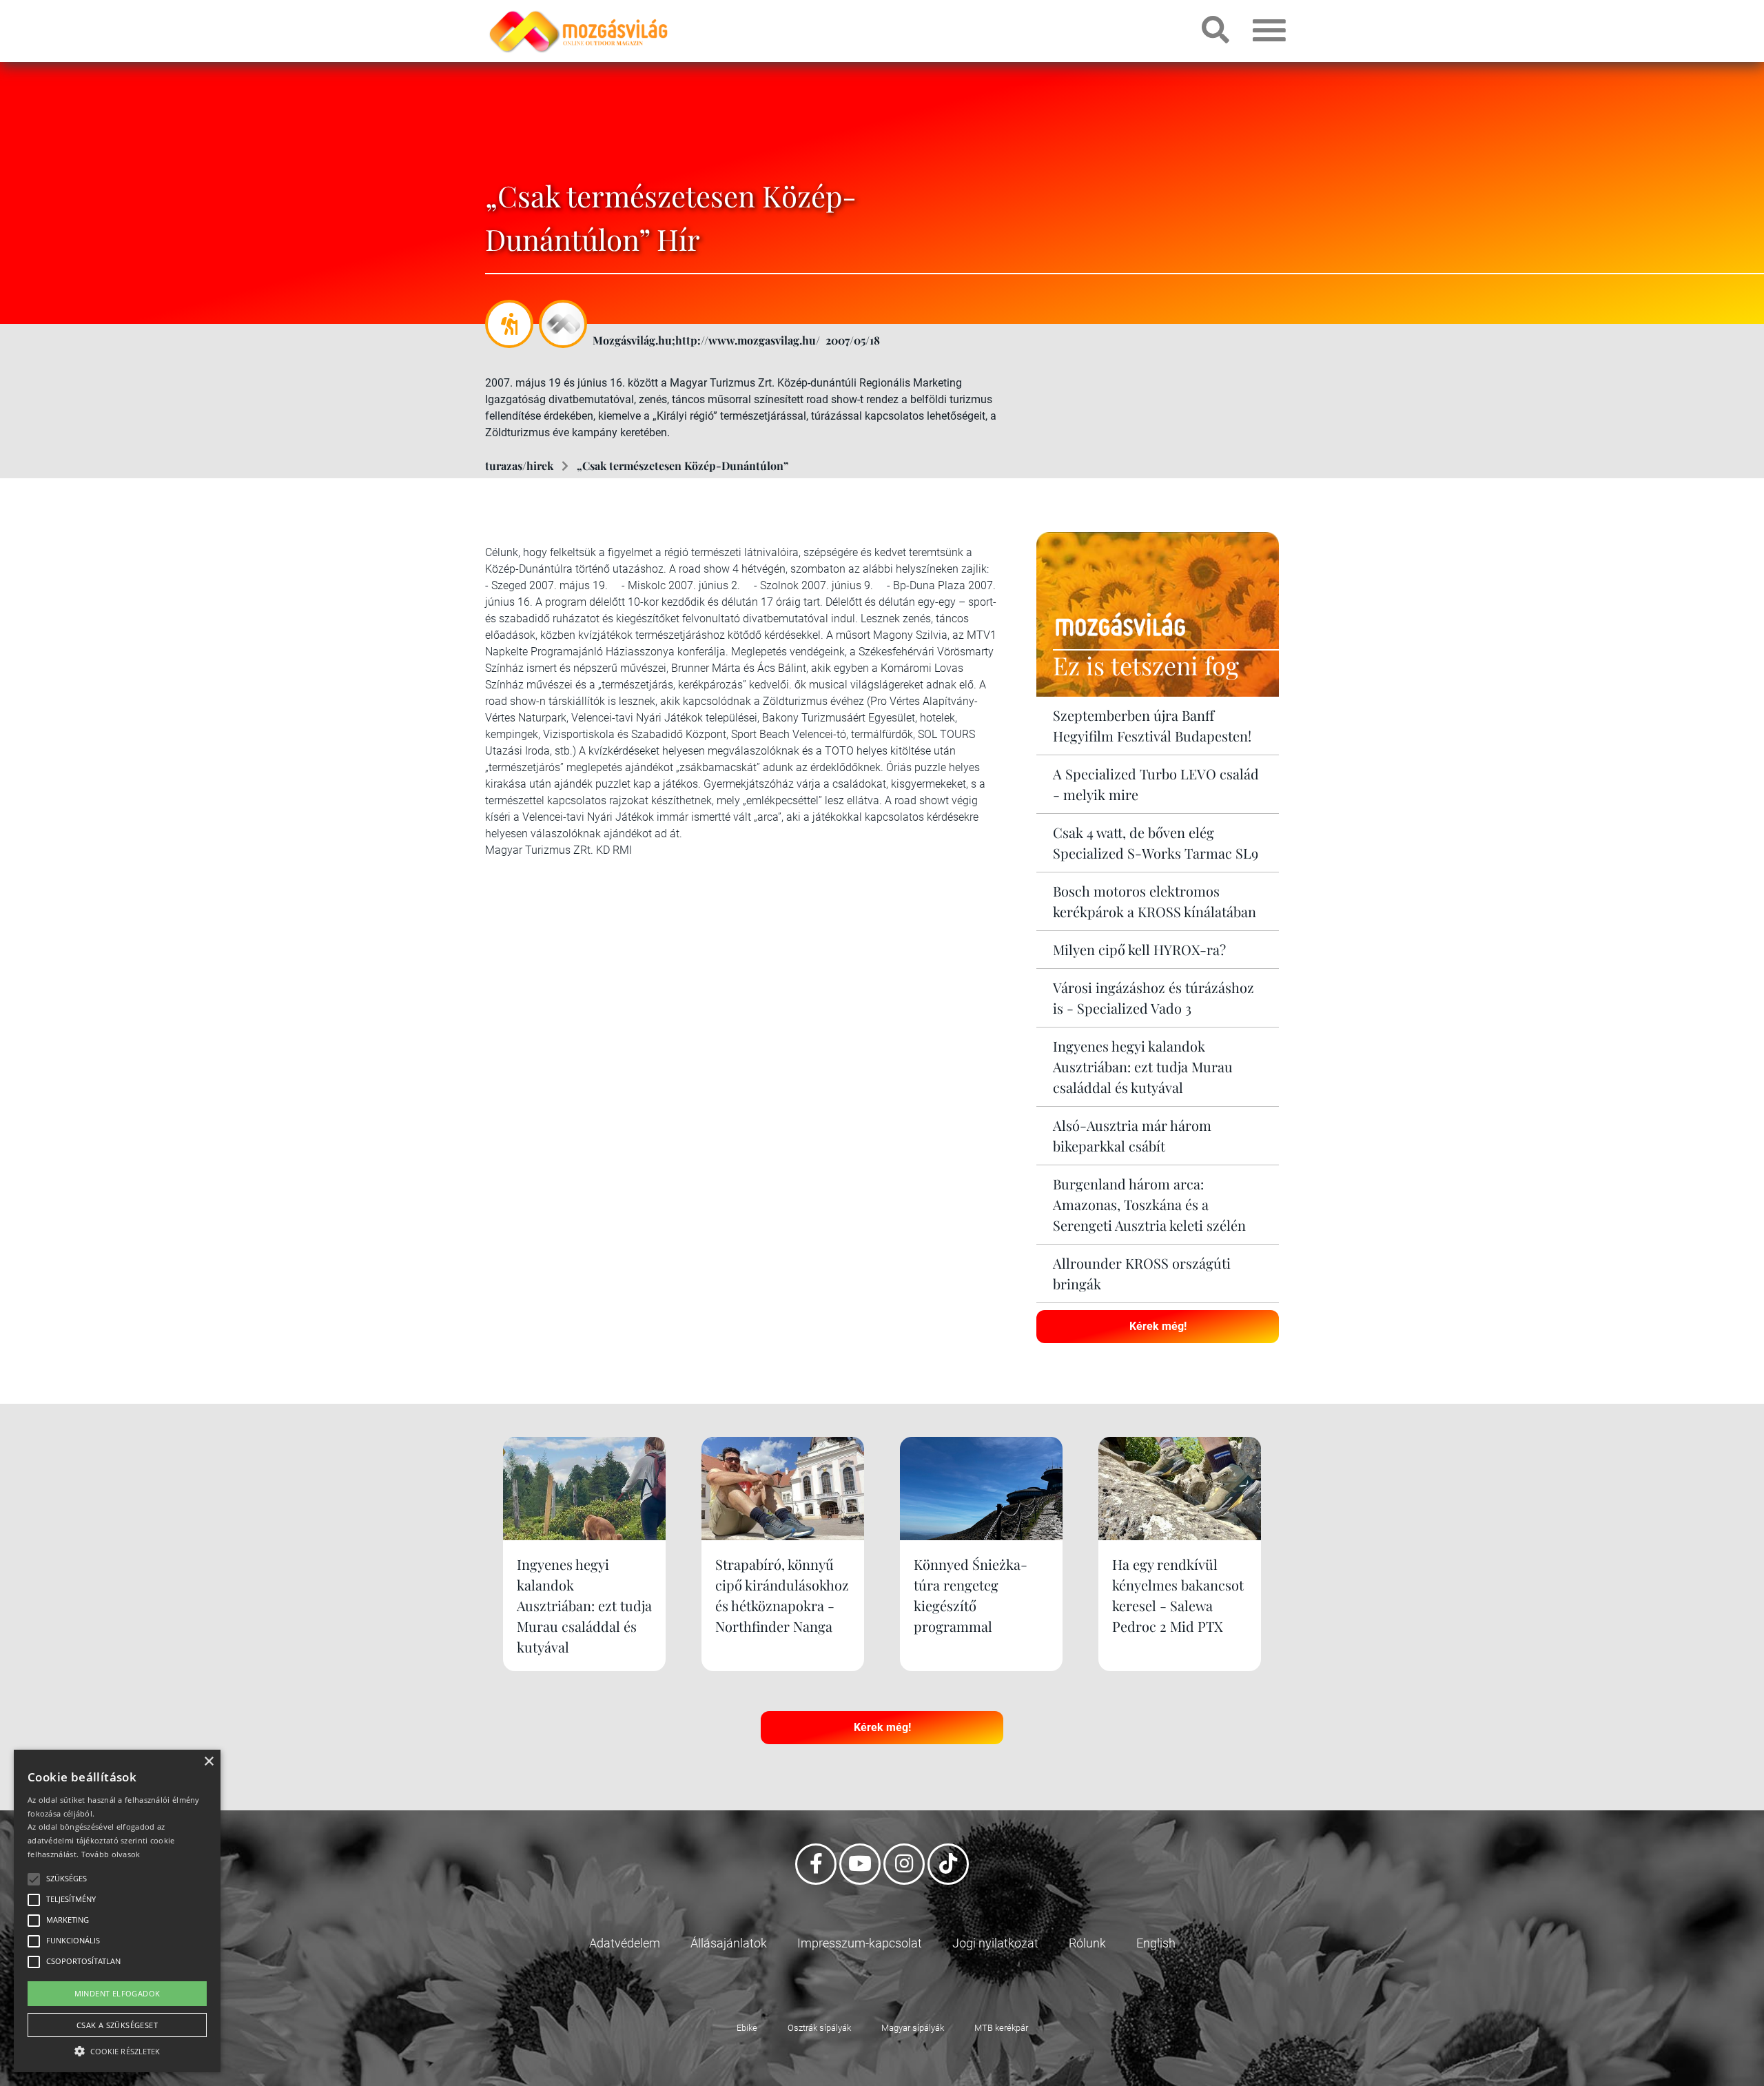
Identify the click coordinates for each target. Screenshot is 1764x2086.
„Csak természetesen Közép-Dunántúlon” (683, 466)
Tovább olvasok (111, 1854)
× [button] (208, 1762)
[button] (117, 2049)
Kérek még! (1158, 1326)
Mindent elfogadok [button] (117, 1993)
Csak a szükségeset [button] (117, 2025)
